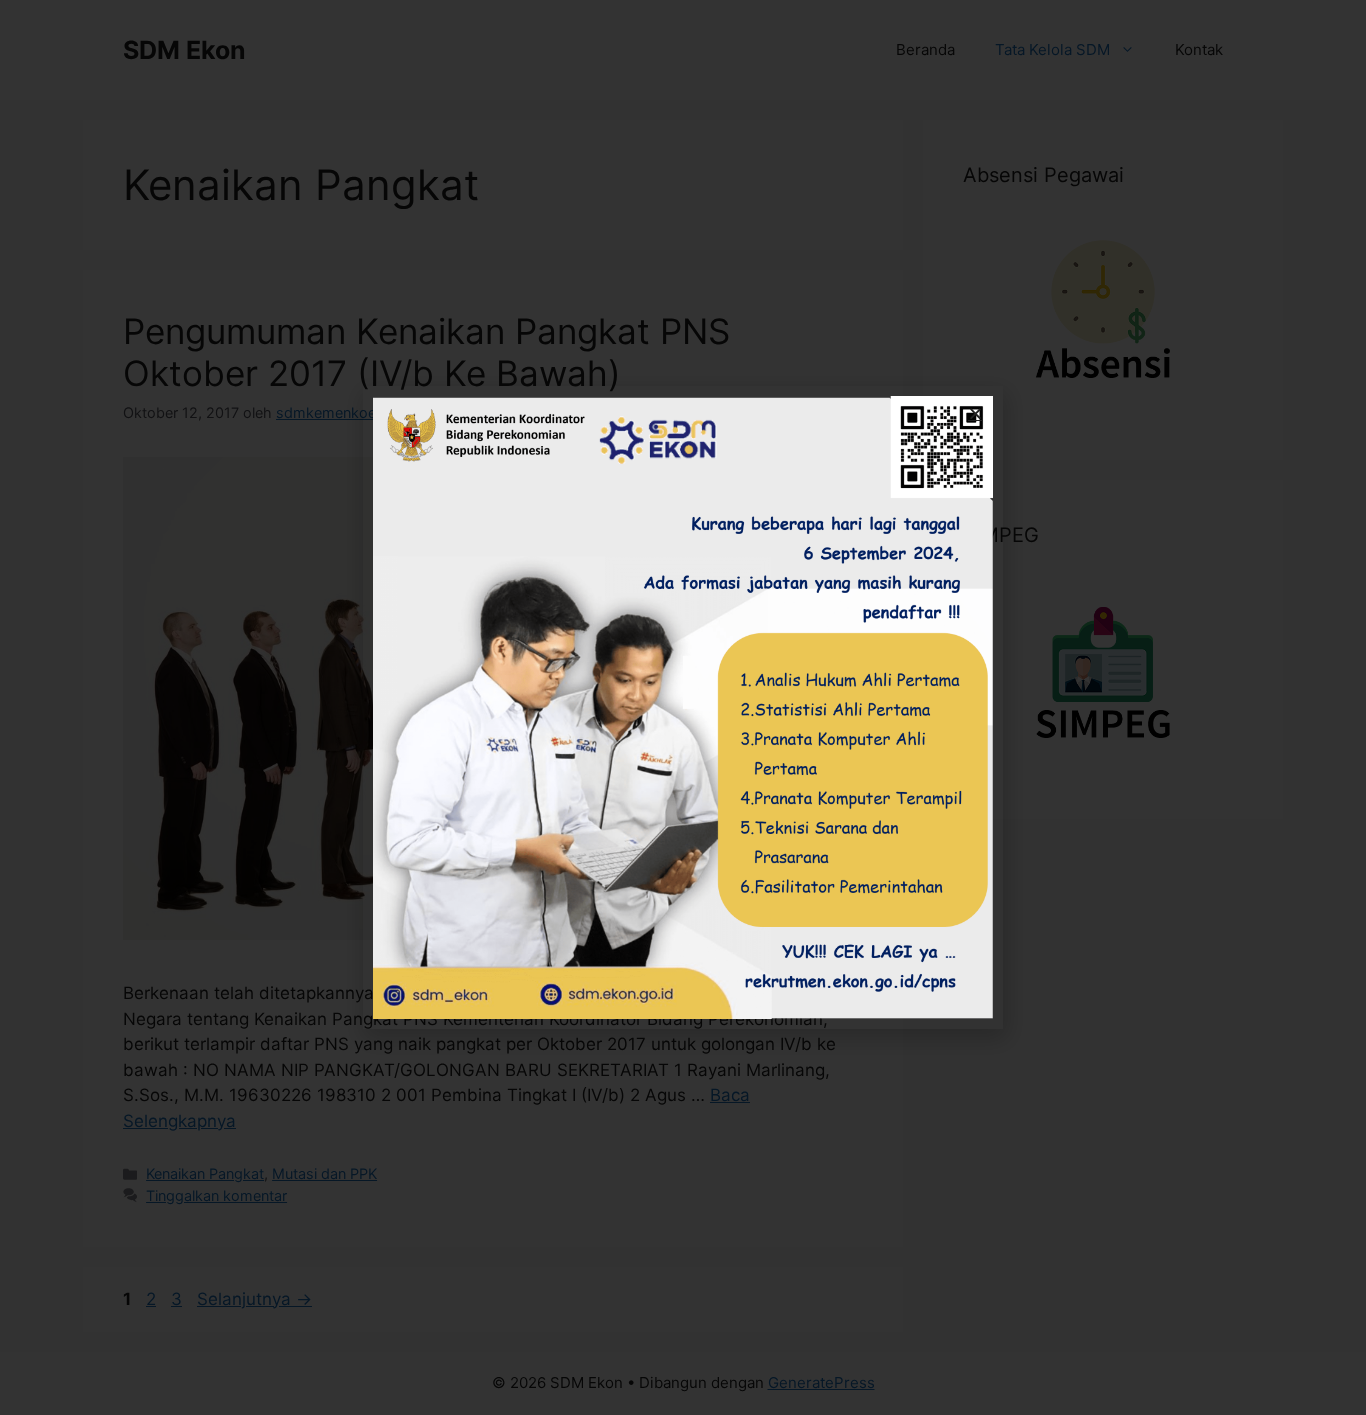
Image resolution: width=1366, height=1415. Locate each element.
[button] (975, 413)
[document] (683, 707)
